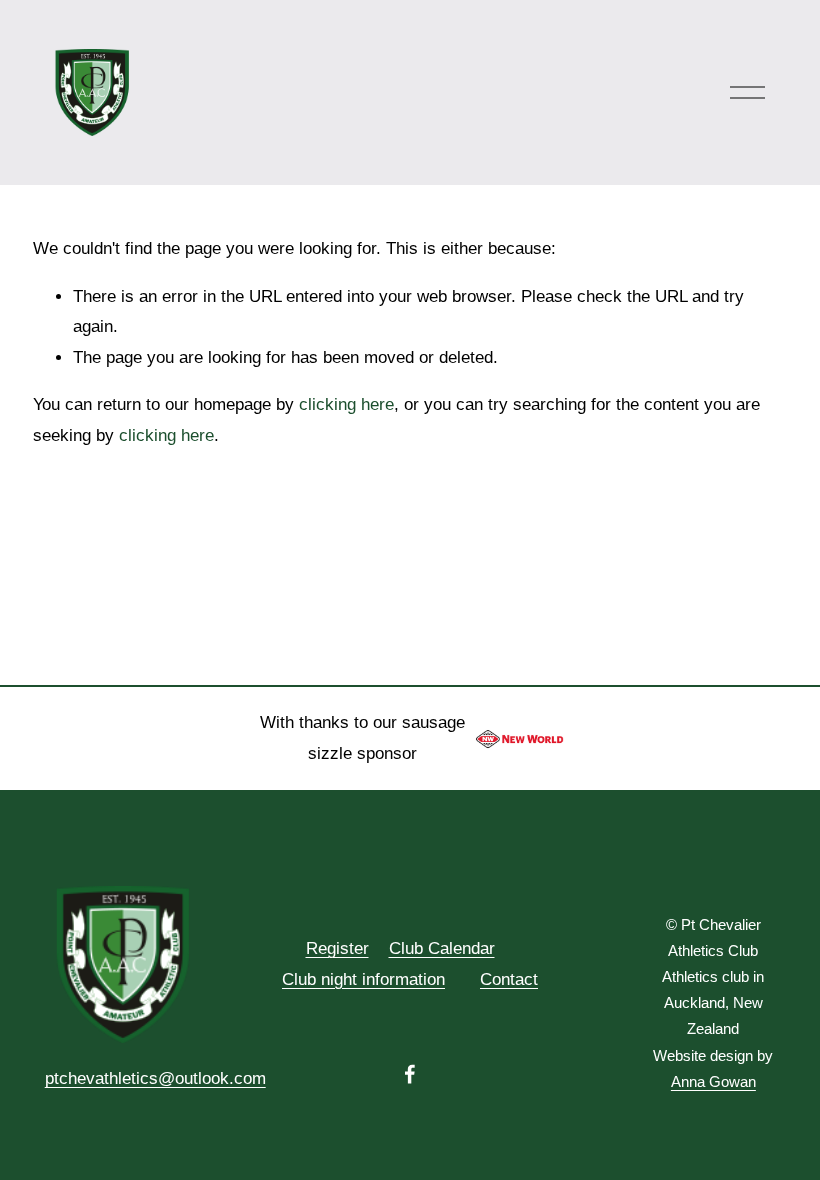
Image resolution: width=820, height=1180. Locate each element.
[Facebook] (410, 1074)
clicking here (346, 404)
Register (337, 948)
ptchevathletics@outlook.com (155, 1078)
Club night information (363, 979)
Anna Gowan (713, 1082)
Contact (509, 979)
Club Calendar (442, 948)
